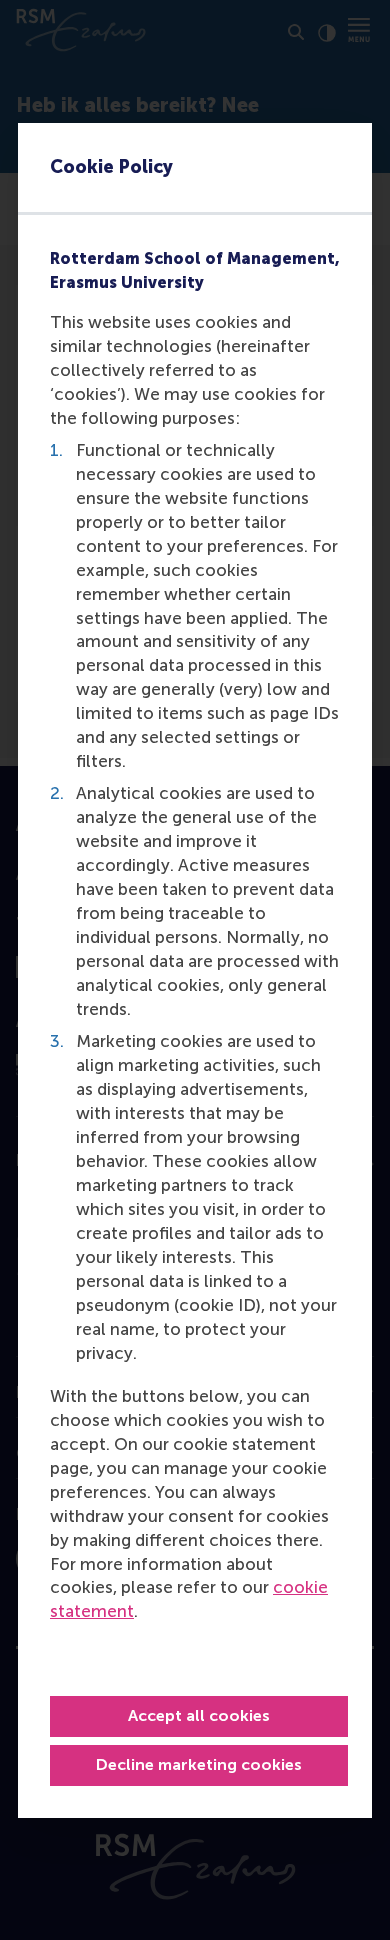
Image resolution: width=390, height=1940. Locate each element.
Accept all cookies (199, 1715)
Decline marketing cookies (199, 1764)
